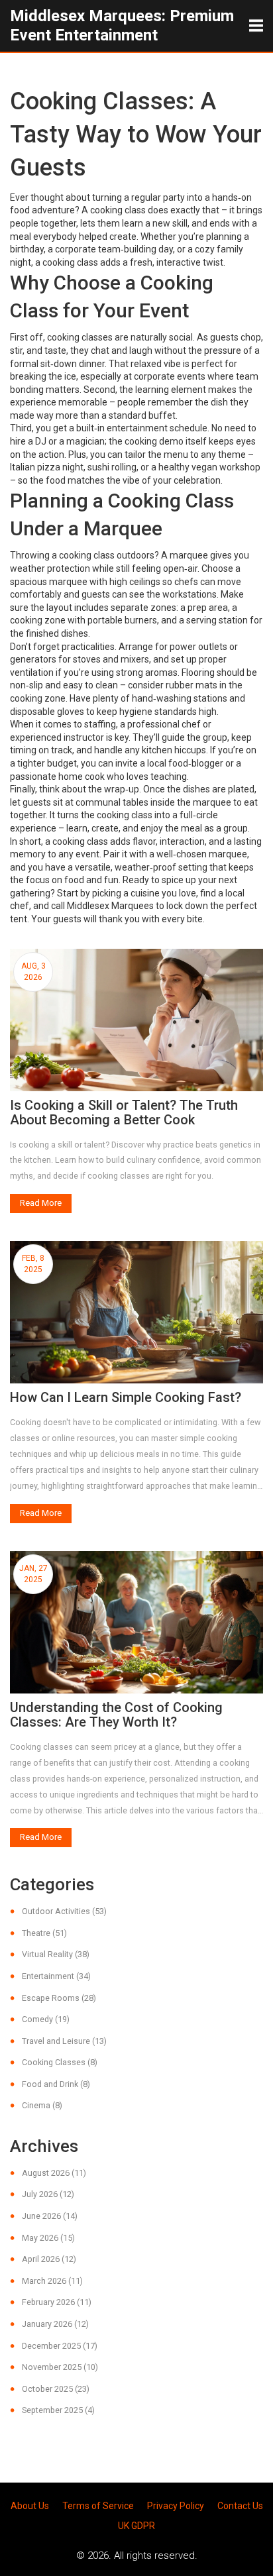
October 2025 (56, 2389)
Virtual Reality (56, 1954)
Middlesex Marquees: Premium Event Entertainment (122, 26)
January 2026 (55, 2324)
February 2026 (57, 2302)
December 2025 (60, 2346)
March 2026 (52, 2281)
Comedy (46, 2019)
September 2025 (58, 2410)
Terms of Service (98, 2506)
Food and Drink (56, 2084)
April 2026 (49, 2259)
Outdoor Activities (64, 1911)
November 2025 (60, 2367)
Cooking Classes (60, 2062)
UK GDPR (136, 2526)
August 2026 (54, 2173)
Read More (41, 1203)
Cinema (42, 2105)
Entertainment (56, 1976)
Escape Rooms (59, 1998)
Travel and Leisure (64, 2041)
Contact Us (240, 2506)
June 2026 (50, 2216)
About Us (30, 2506)
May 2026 (48, 2238)
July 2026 (48, 2194)
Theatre (44, 1933)
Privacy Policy (176, 2506)
